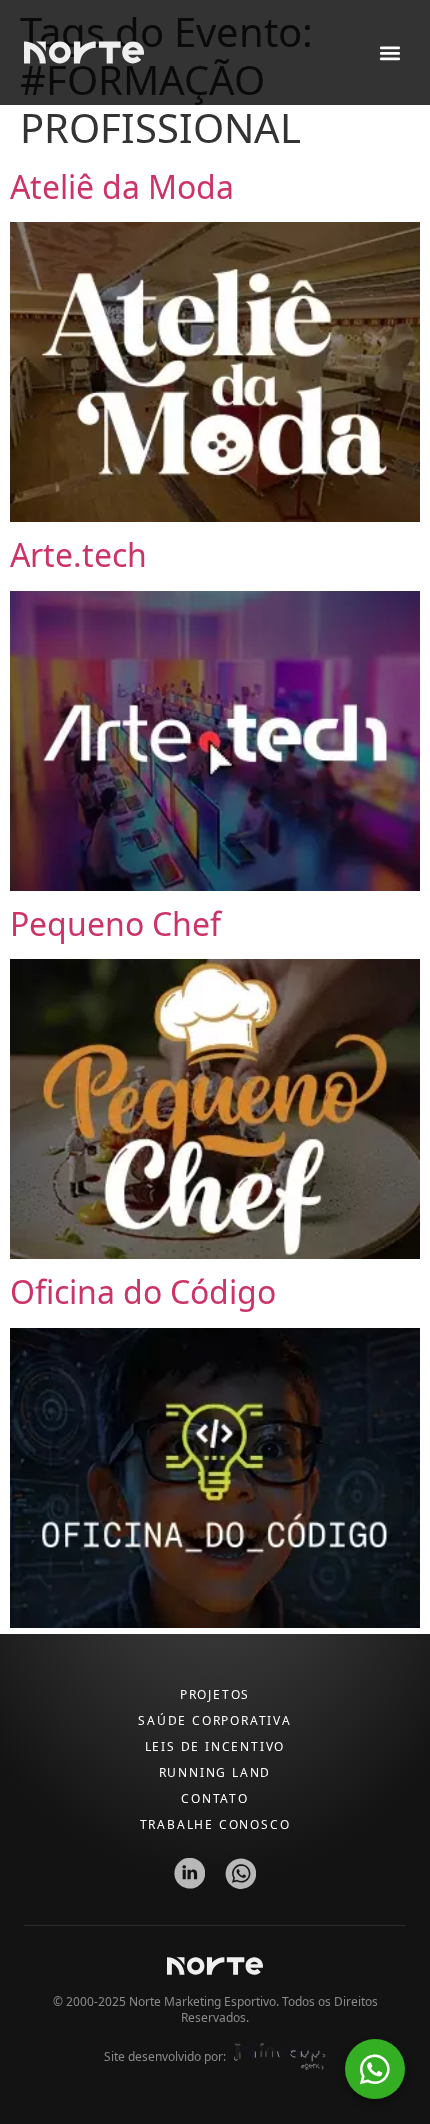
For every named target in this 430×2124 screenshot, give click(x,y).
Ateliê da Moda (122, 186)
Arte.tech (78, 554)
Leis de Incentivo (215, 1746)
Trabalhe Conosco (215, 1824)
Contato (215, 1798)
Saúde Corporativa (215, 1720)
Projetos (215, 1694)
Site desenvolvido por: (165, 2056)
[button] (389, 52)
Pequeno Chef (115, 923)
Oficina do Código (143, 1291)
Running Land (215, 1772)
